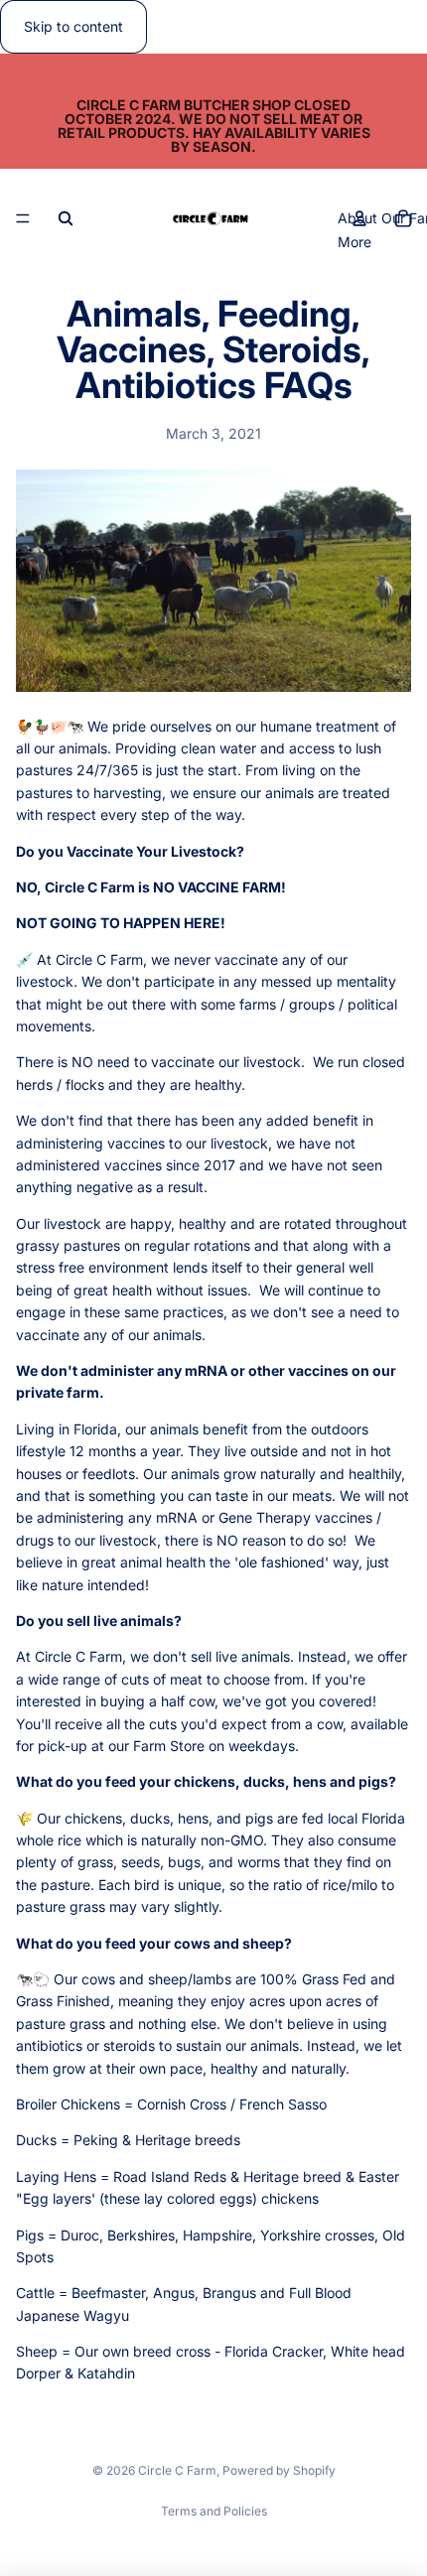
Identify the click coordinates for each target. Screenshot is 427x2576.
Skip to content (73, 26)
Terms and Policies (214, 2511)
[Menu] (23, 219)
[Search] (66, 218)
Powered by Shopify (279, 2470)
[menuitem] (355, 242)
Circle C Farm (177, 2470)
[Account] (359, 218)
